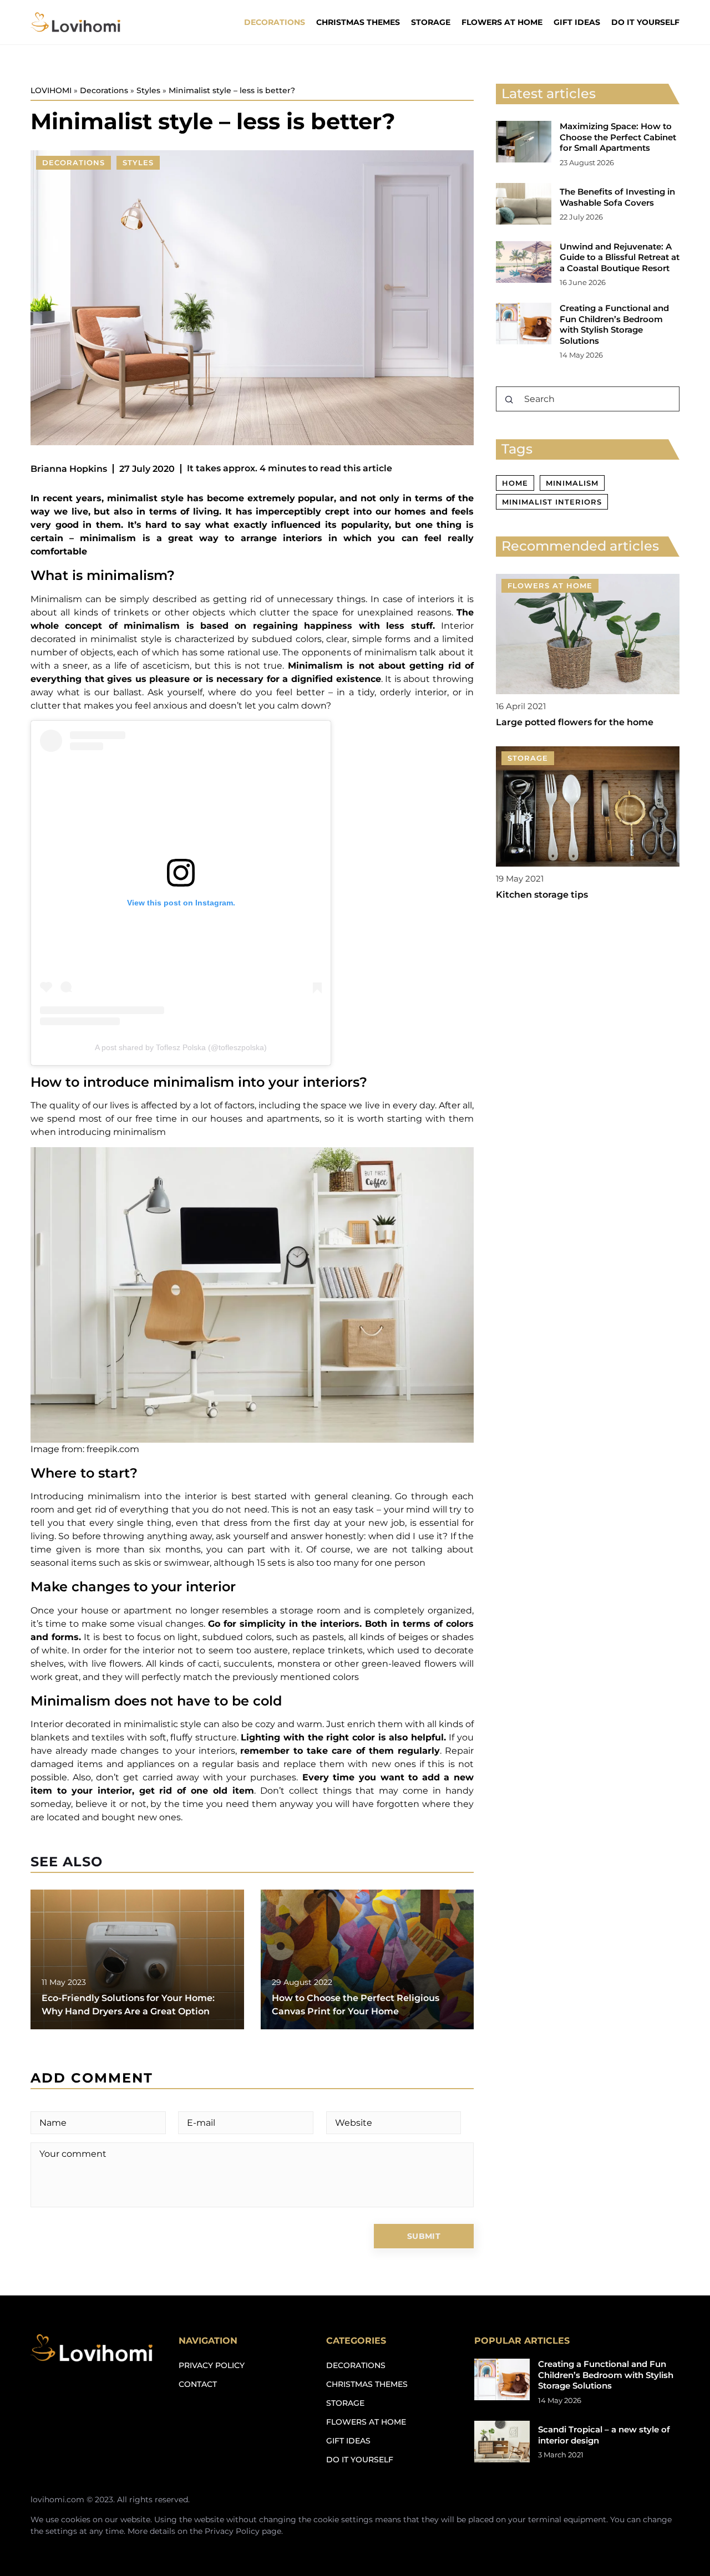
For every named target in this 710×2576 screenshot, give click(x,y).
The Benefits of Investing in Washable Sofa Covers (617, 197)
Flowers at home (502, 22)
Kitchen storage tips (542, 895)
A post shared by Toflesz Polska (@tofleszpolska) (181, 1047)
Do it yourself (645, 22)
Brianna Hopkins (69, 469)
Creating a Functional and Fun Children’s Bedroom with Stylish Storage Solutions (614, 324)
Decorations (275, 22)
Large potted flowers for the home (575, 723)
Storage (431, 22)
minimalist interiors (552, 502)
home (515, 483)
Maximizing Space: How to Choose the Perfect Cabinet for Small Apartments (618, 137)
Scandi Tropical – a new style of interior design (604, 2435)
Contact (198, 2384)
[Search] (509, 400)
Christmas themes (358, 22)
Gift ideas (577, 22)
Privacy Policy (232, 2531)
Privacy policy (212, 2365)
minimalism (572, 483)
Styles (138, 162)
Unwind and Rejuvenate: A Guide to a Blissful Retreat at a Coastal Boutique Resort (620, 257)
